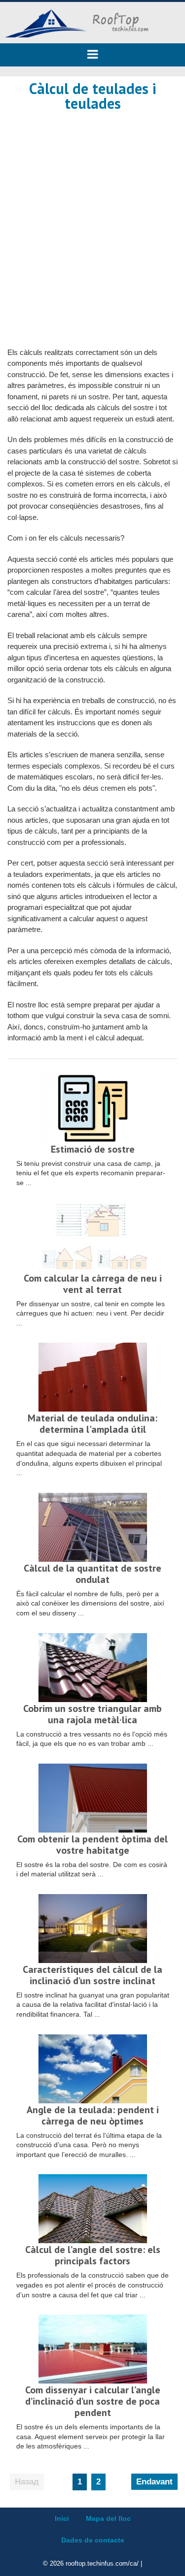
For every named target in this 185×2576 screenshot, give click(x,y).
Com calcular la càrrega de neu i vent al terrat (93, 1284)
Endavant (154, 2482)
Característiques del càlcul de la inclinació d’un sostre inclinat (92, 1975)
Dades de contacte (93, 2540)
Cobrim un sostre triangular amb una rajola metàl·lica (92, 1714)
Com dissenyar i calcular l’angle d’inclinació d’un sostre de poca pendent (93, 2401)
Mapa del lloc (108, 2518)
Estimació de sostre (93, 1149)
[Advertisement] (92, 218)
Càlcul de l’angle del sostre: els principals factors (93, 2255)
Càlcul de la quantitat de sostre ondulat (92, 1574)
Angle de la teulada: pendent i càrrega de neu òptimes (93, 2115)
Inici (62, 2518)
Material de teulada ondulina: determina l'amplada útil (92, 1424)
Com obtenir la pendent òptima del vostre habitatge (92, 1845)
